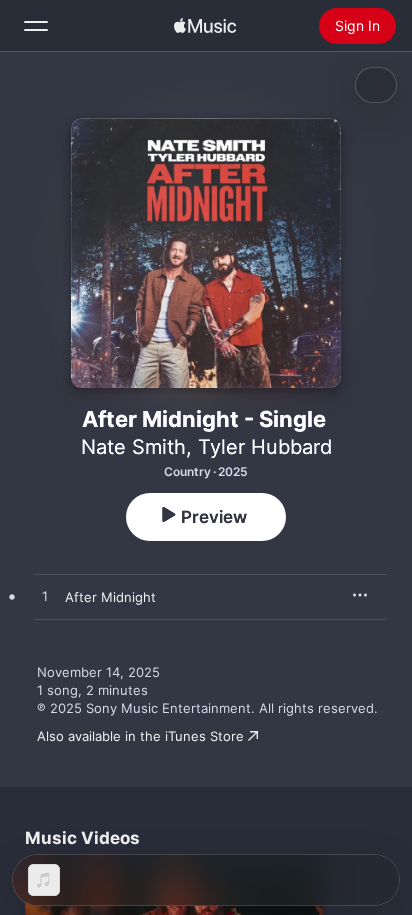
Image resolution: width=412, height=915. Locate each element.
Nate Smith (133, 447)
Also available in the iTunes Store (140, 736)
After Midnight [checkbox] (110, 597)
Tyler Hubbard (265, 447)
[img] (205, 26)
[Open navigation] (36, 26)
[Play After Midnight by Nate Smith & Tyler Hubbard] (45, 597)
